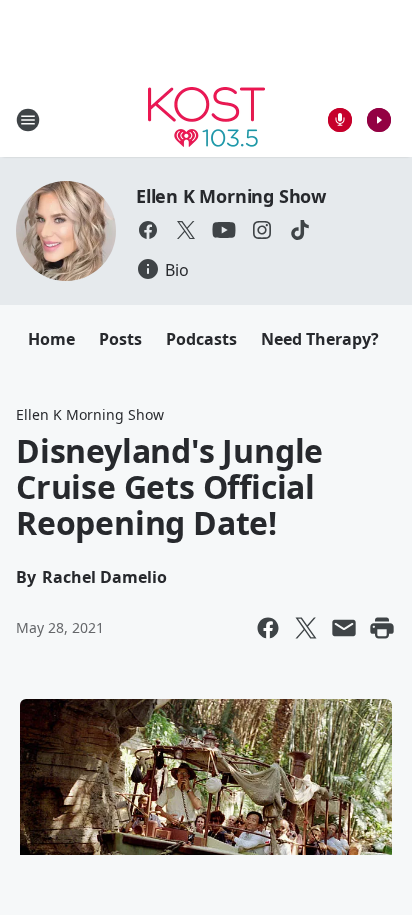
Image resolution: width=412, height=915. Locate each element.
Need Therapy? (320, 339)
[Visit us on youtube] (224, 230)
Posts (120, 339)
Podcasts (201, 339)
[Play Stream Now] (379, 120)
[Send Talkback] (340, 120)
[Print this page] (382, 628)
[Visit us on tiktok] (300, 230)
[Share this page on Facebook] (268, 628)
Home (51, 339)
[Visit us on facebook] (148, 230)
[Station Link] (206, 119)
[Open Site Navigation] (28, 120)
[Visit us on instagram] (262, 230)
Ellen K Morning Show (231, 196)
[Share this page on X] (306, 628)
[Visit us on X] (186, 230)
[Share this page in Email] (344, 628)
